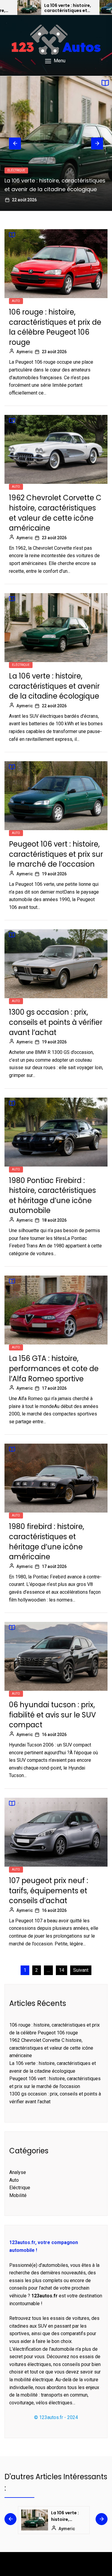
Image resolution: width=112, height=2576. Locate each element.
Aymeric (25, 352)
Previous (15, 143)
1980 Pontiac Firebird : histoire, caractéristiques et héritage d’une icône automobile (52, 1196)
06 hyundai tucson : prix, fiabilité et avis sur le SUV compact (52, 1715)
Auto (16, 301)
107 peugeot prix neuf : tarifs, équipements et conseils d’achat (49, 1891)
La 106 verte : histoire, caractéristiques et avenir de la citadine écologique (68, 8)
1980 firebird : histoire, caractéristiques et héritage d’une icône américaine (47, 1542)
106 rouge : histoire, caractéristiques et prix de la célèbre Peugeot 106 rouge (55, 327)
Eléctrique (16, 170)
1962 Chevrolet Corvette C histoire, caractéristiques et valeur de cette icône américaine (55, 513)
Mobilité (18, 2195)
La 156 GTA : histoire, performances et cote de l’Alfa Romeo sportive (54, 1368)
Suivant (81, 1970)
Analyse (18, 2172)
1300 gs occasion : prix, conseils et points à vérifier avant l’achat (56, 1022)
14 (62, 1970)
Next (97, 143)
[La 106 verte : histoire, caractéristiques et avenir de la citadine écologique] (29, 7)
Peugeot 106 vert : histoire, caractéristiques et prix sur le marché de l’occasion (56, 854)
